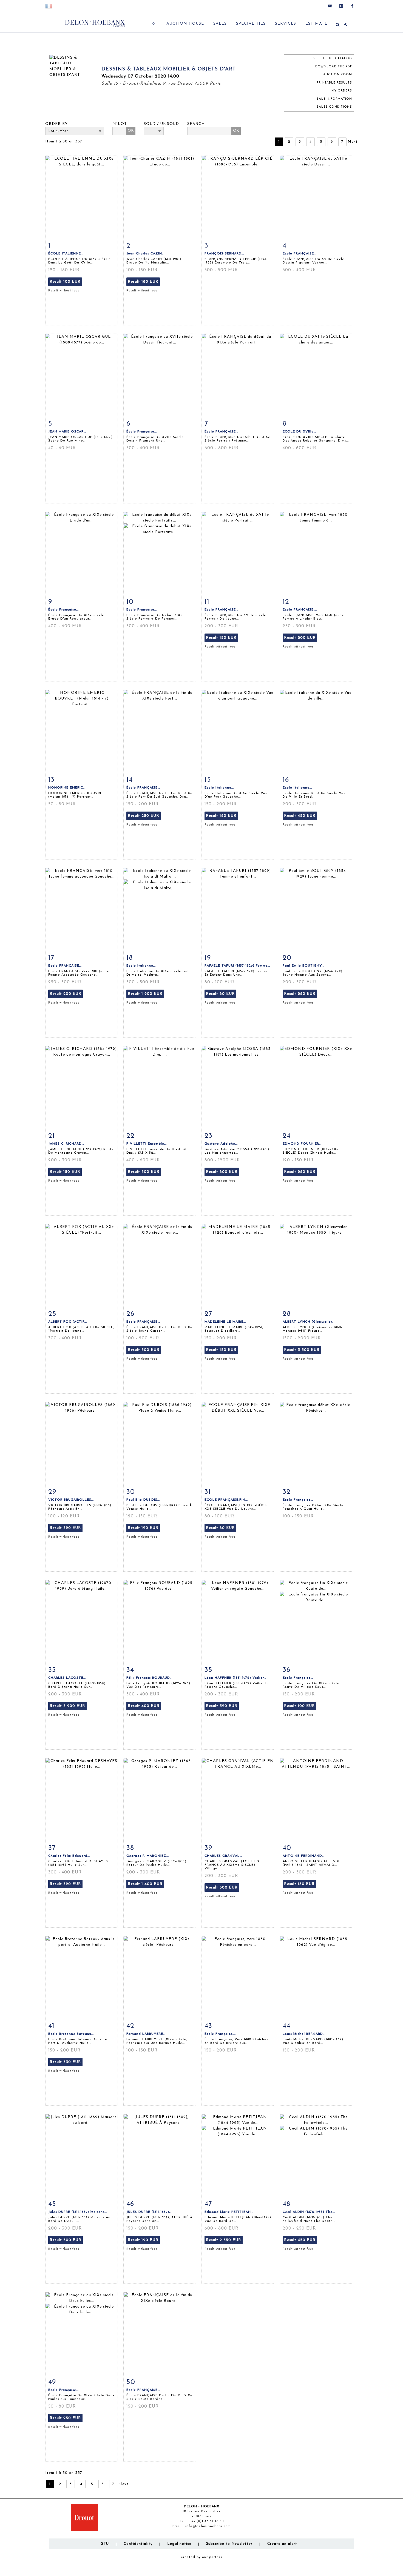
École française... (298, 1500)
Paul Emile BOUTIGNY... (303, 966)
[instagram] (341, 6)
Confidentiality (138, 2544)
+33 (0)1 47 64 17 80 (206, 2521)
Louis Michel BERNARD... (304, 2034)
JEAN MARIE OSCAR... (67, 432)
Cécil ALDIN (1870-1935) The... (309, 2212)
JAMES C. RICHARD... (66, 1144)
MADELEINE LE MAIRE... (225, 1322)
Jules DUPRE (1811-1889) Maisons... (78, 2212)
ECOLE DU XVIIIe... (299, 432)
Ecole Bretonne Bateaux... (71, 2034)
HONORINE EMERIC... (67, 788)
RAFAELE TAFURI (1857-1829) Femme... (237, 966)
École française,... (220, 2034)
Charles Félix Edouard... (69, 1856)
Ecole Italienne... (219, 788)
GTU (105, 2544)
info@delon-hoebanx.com (208, 2526)
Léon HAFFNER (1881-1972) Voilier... (235, 1678)
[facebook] (352, 6)
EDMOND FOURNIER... (302, 1144)
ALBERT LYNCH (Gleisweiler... (309, 1322)
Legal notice (179, 2544)
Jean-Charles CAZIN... (145, 254)
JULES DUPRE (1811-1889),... (149, 2212)
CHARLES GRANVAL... (223, 1856)
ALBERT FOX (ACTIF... (68, 1322)
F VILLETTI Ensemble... (147, 1144)
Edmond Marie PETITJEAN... (229, 2212)
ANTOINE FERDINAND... (304, 1856)
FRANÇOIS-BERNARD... (224, 254)
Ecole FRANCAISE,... (300, 610)
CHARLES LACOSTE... (67, 1678)
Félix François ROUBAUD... (149, 1678)
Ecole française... (298, 1678)
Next (353, 142)
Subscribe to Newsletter (229, 2544)
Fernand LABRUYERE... (146, 2034)
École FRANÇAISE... (300, 254)
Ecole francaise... (142, 610)
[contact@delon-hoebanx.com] (330, 6)
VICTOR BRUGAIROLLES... (71, 1500)
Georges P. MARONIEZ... (148, 1856)
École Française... (142, 432)
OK (131, 131)
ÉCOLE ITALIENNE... (66, 254)
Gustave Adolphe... (221, 1144)
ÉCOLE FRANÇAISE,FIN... (226, 1500)
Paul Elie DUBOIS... (143, 1500)
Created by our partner (201, 2557)
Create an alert (282, 2544)
